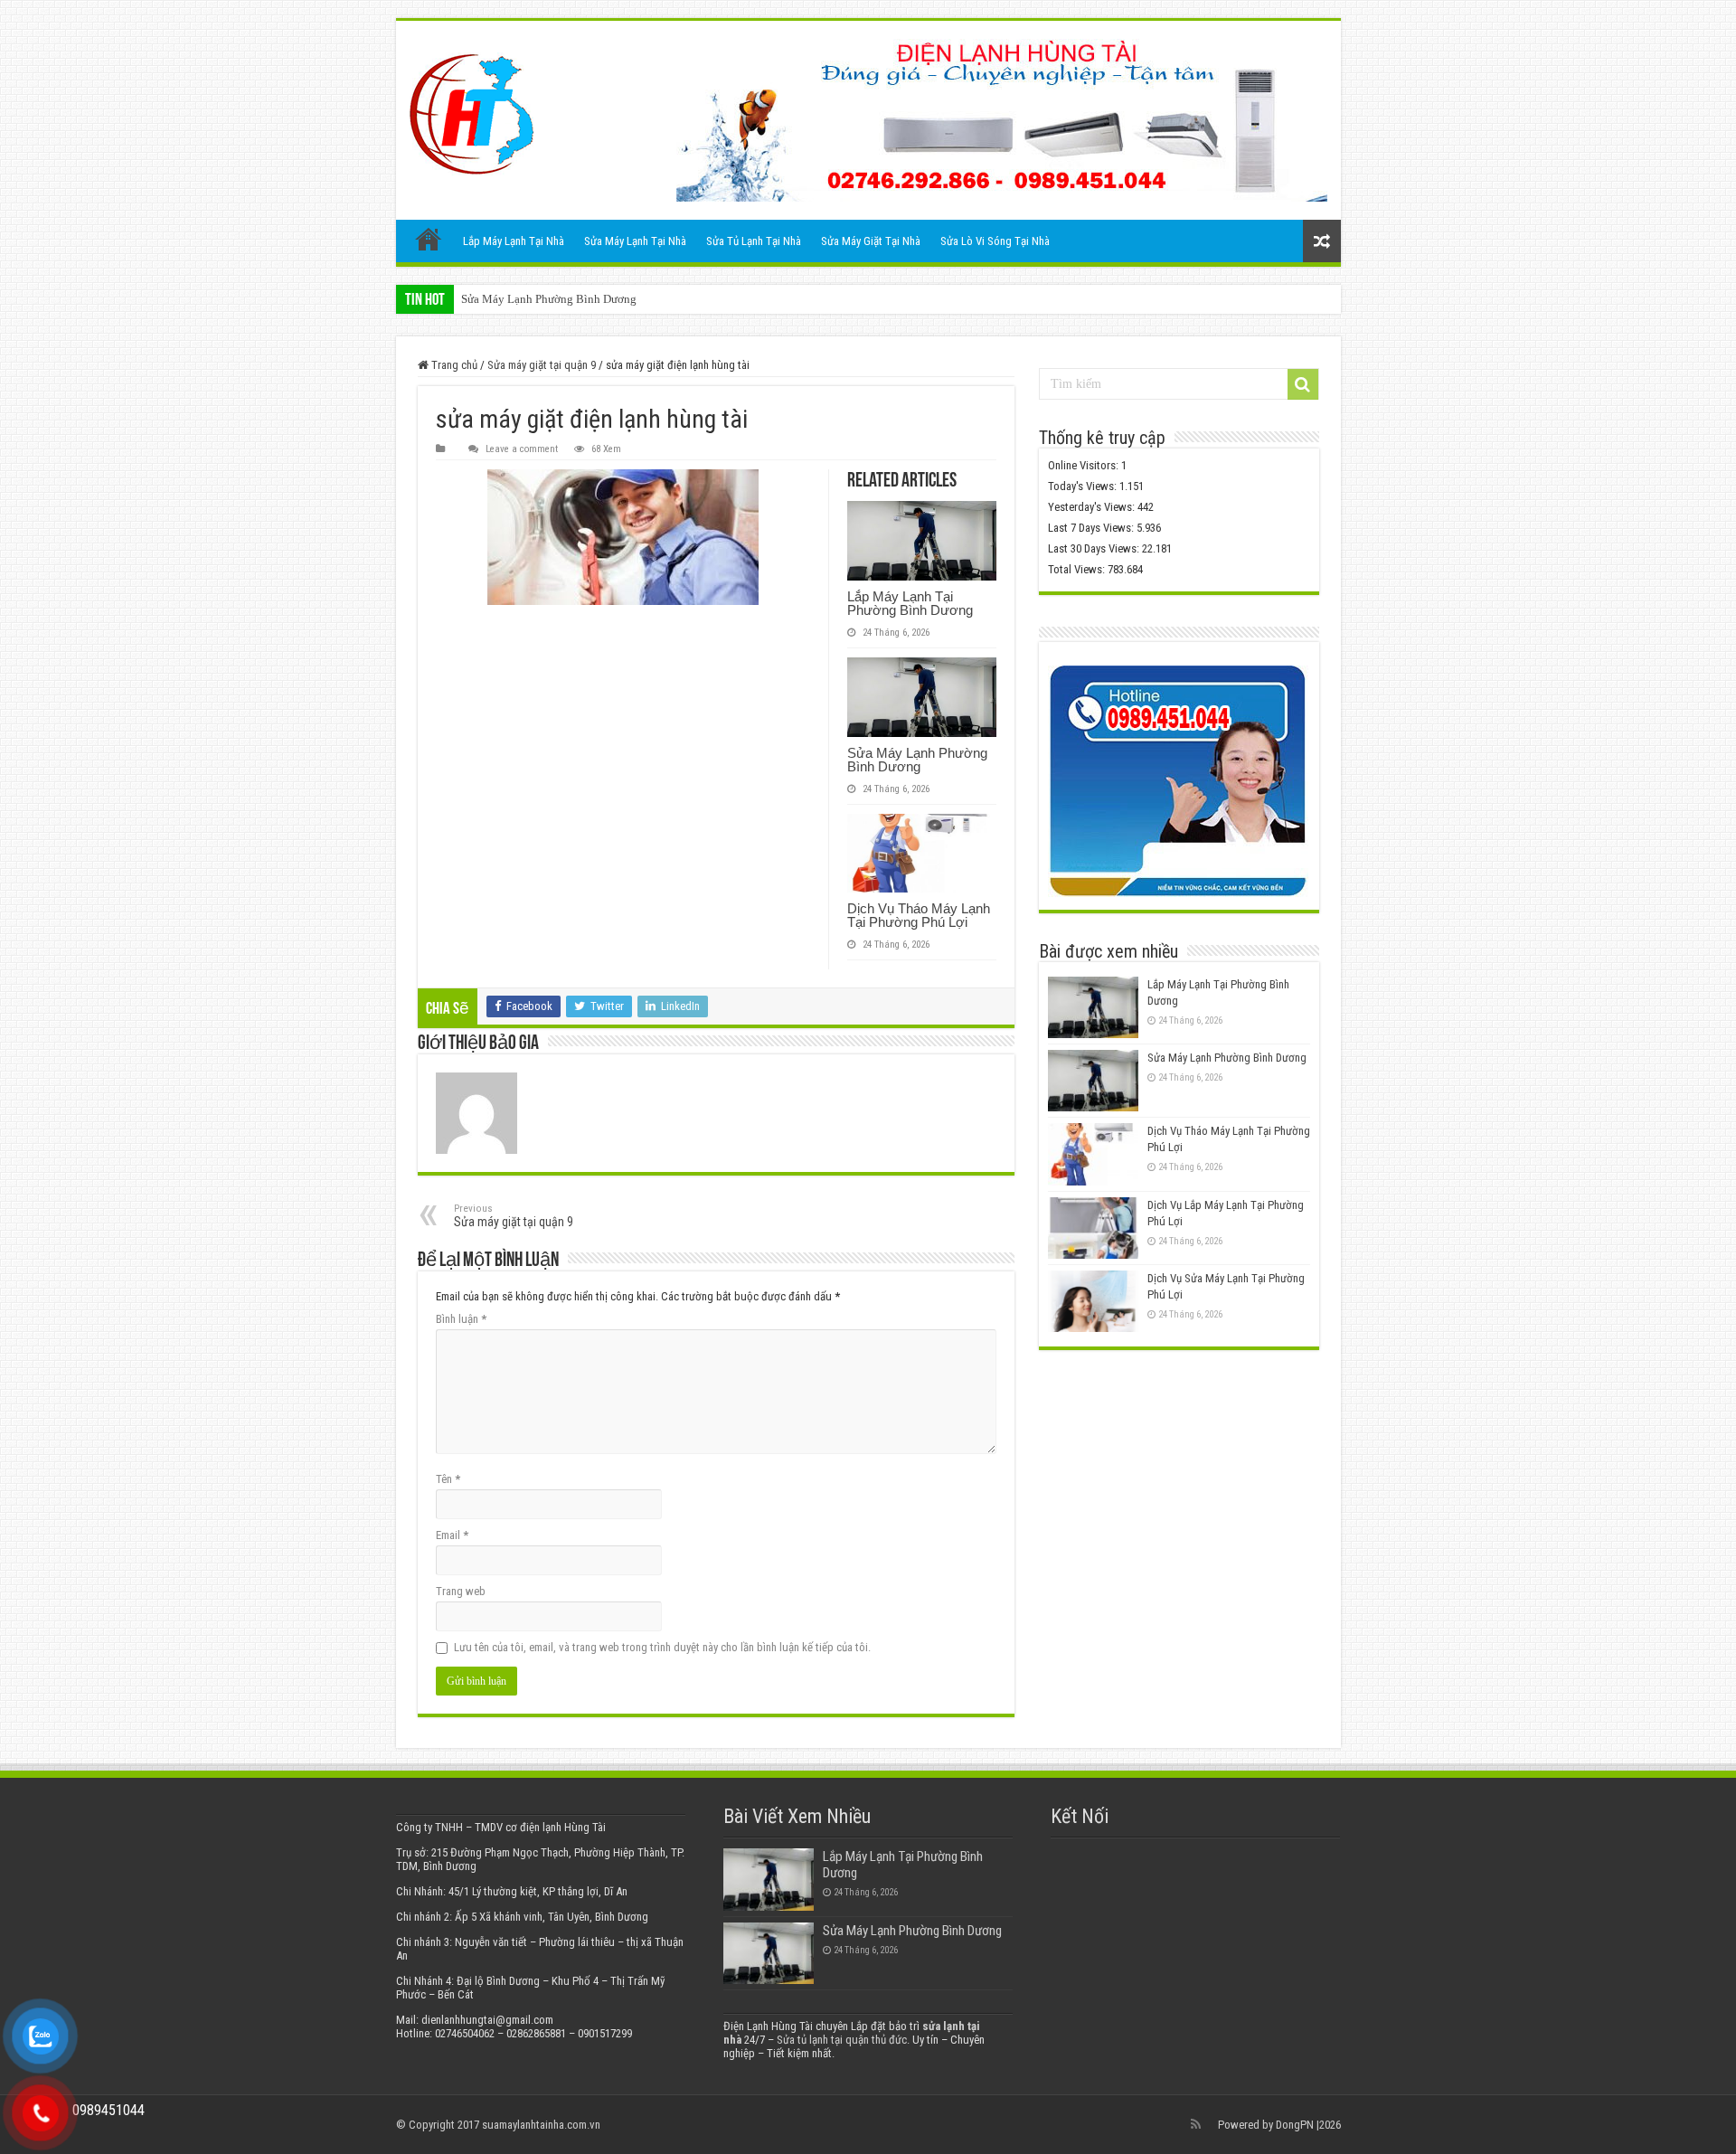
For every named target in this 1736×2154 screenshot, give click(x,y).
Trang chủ (429, 239)
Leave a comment (522, 449)
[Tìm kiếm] (1303, 384)
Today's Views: (1084, 486)
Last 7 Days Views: (1092, 528)
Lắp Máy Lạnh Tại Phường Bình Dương (910, 603)
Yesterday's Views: (1093, 507)
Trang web (461, 1591)
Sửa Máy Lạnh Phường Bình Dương (549, 299)
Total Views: (1078, 569)
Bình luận (461, 1319)
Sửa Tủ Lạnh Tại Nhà (754, 241)
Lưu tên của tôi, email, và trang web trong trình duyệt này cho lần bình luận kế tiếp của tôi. (662, 1647)
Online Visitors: (1085, 465)
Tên (448, 1479)
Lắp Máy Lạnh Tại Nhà (514, 241)
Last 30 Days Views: (1095, 548)
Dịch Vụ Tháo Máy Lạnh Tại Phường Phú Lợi (919, 915)
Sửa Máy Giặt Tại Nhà (871, 241)
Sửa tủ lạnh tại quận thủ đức (842, 2040)
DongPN (1295, 2125)
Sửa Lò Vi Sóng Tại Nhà (995, 241)
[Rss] (1196, 2124)
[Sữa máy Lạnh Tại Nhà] (472, 114)
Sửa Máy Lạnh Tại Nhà (635, 241)
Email (452, 1535)
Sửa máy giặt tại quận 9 (542, 365)
